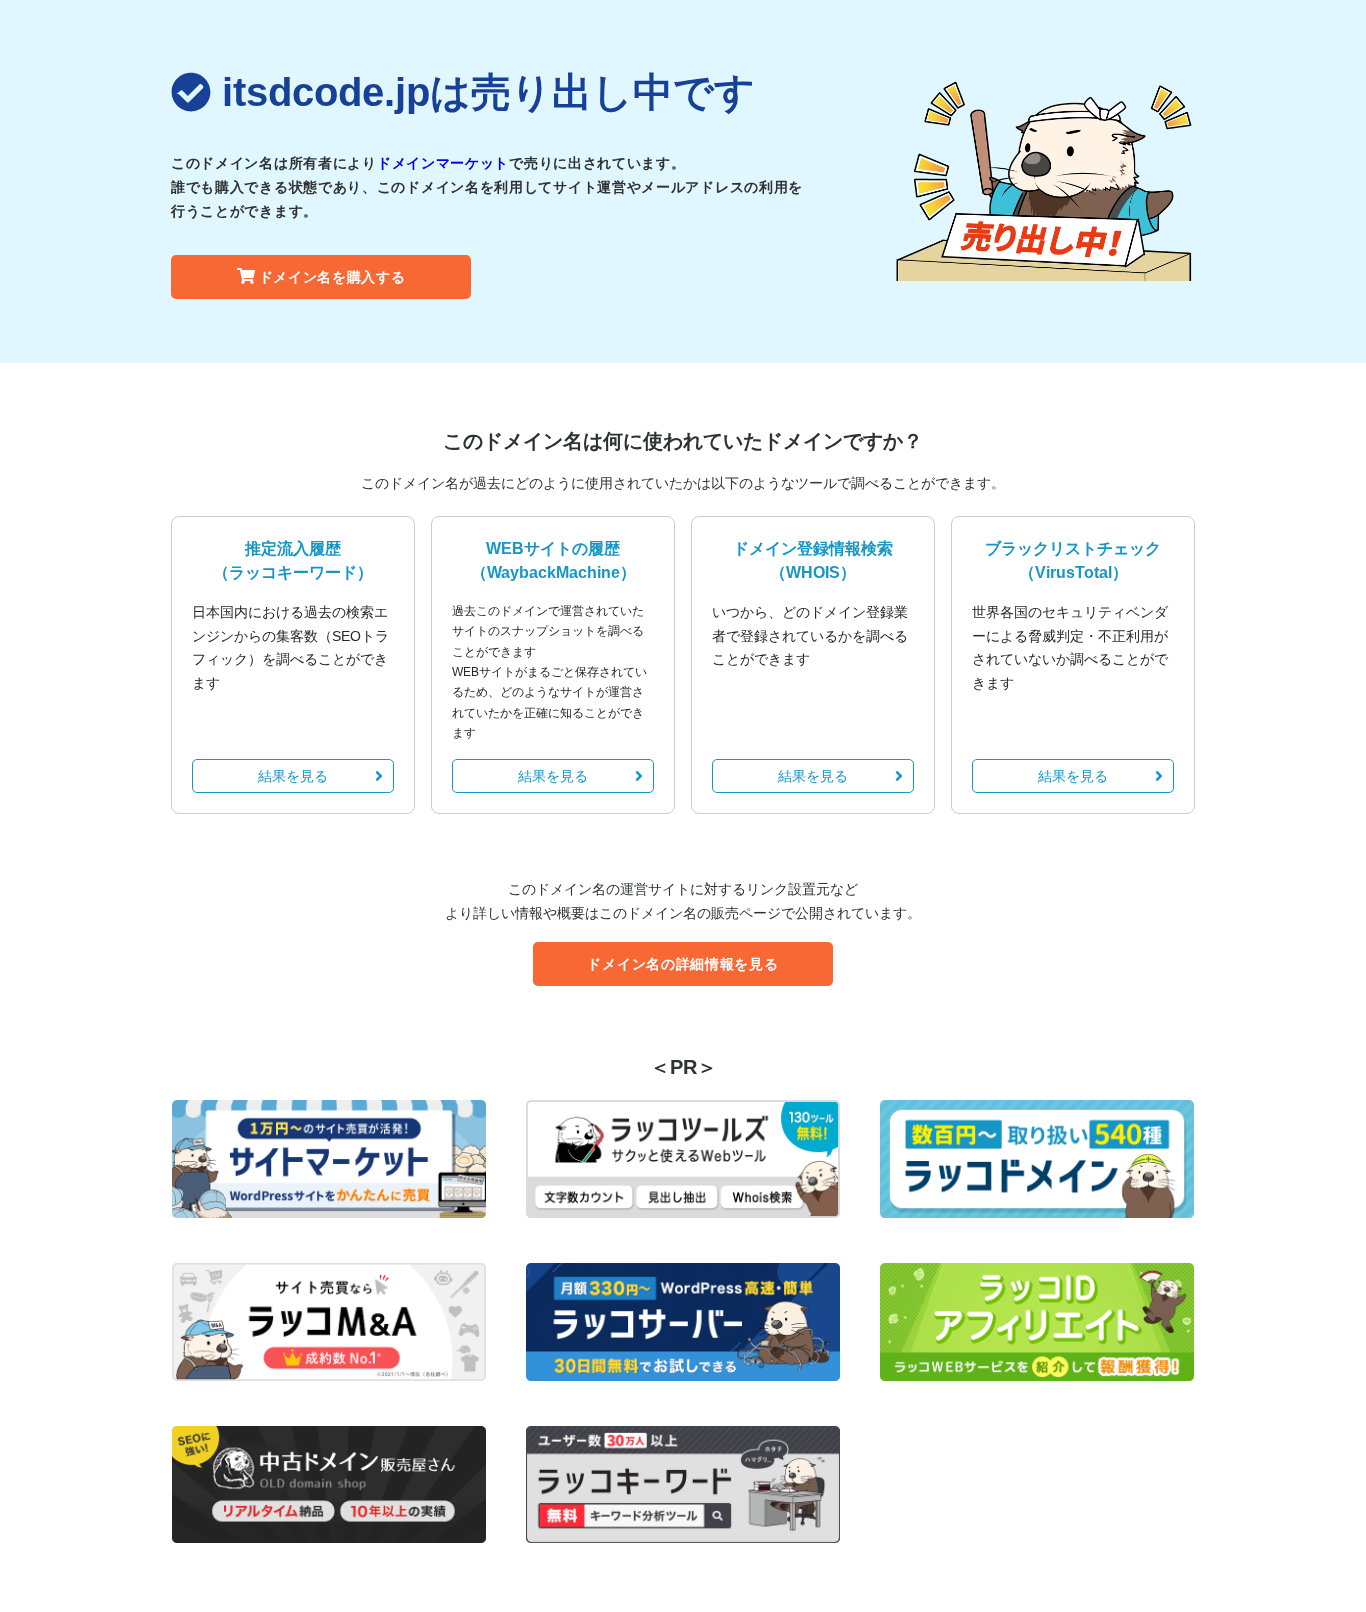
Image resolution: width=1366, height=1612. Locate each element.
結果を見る (293, 776)
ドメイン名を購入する (332, 277)
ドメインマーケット (443, 163)
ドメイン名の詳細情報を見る (682, 964)
